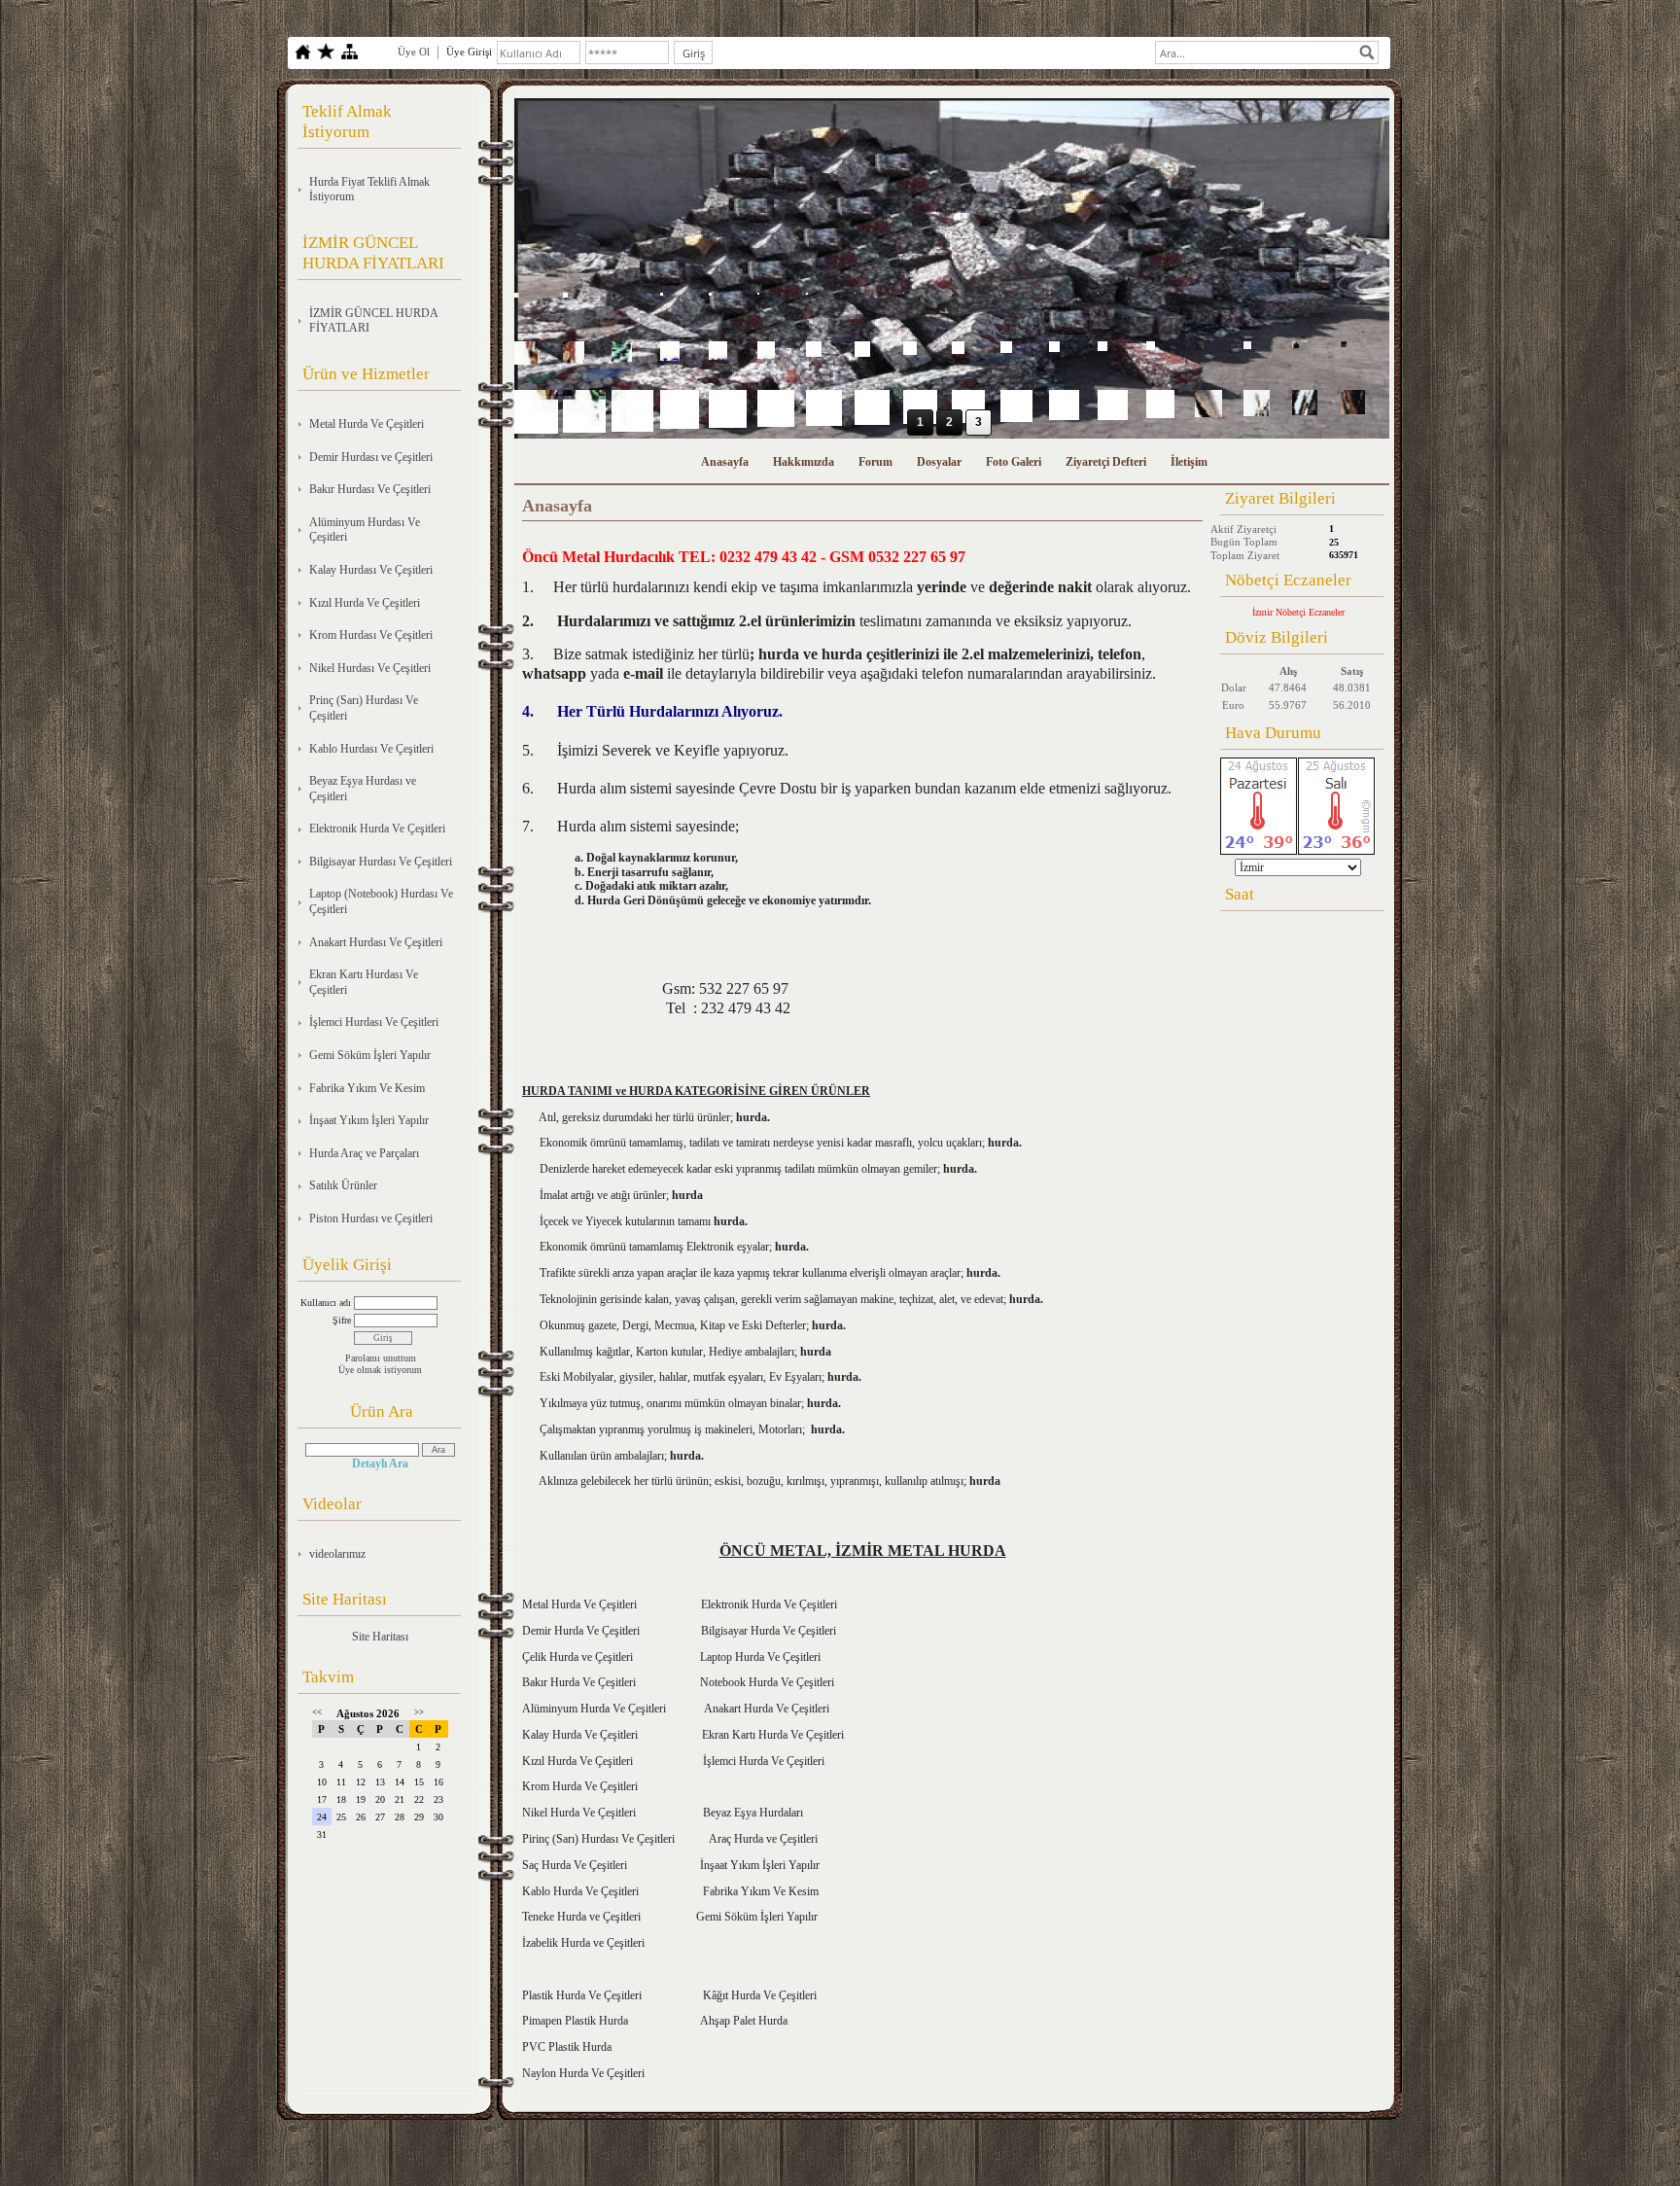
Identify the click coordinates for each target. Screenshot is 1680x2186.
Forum (875, 462)
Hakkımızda (804, 462)
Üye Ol (414, 52)
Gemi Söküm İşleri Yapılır (370, 1055)
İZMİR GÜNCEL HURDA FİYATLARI (374, 321)
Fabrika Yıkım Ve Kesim (367, 1088)
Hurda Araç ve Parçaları (364, 1153)
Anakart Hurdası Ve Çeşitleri (376, 942)
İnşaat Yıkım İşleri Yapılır (369, 1120)
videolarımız (337, 1554)
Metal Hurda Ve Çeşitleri (367, 424)
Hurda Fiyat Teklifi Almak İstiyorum (369, 190)
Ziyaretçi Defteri (1106, 462)
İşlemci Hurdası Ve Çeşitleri (374, 1022)
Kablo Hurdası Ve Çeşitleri (371, 749)
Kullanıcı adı (326, 1303)
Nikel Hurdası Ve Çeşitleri (370, 668)
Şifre (342, 1320)
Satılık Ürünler (343, 1185)
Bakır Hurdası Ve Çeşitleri (370, 489)
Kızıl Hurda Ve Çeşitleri (365, 603)
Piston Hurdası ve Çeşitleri (371, 1218)
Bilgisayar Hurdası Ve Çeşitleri (381, 862)
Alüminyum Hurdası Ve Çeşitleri (365, 530)
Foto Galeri (1014, 462)
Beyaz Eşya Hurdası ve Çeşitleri (363, 789)
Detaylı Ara (380, 1463)
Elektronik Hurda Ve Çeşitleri (377, 829)
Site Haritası (380, 1637)
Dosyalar (939, 462)
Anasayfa (725, 462)
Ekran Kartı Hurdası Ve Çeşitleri (364, 982)
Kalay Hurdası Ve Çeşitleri (371, 570)
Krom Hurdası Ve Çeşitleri (371, 635)
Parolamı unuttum (381, 1358)
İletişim (1189, 462)
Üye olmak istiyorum (380, 1370)
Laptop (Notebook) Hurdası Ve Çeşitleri (381, 901)
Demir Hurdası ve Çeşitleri (371, 457)
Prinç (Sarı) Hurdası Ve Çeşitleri (364, 708)
